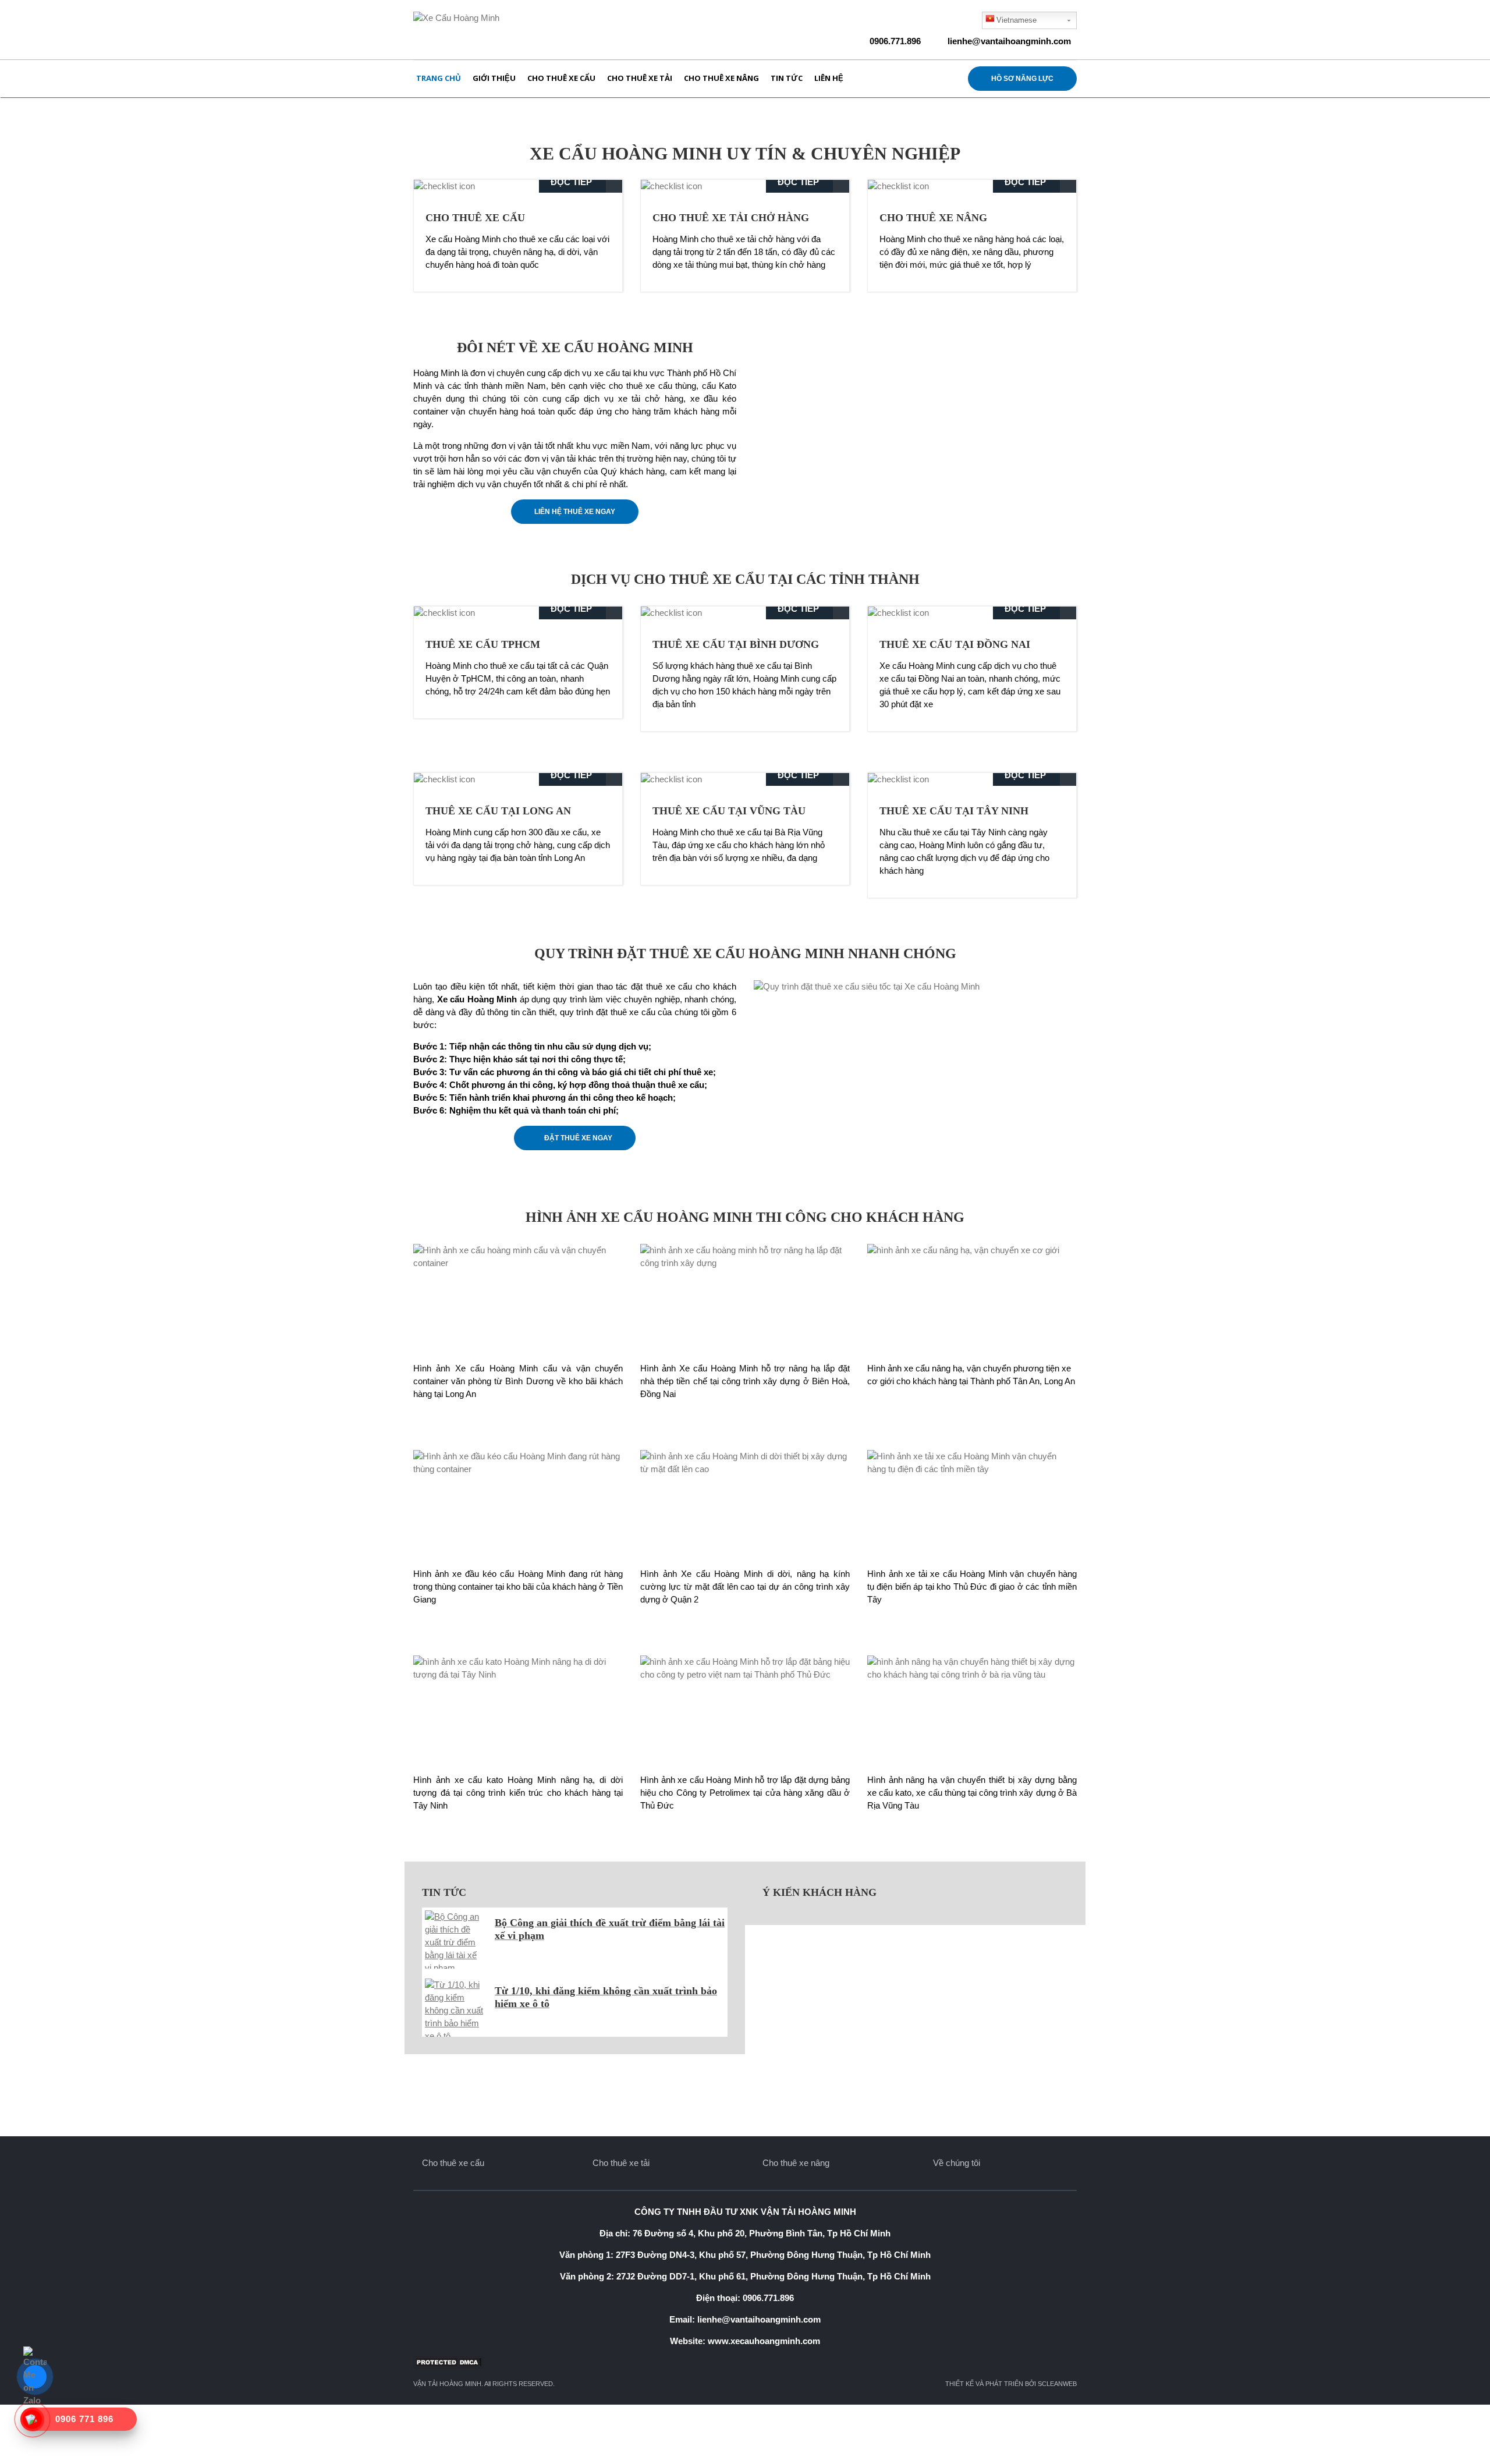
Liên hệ (829, 78)
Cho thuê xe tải (640, 78)
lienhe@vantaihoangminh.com (1009, 41)
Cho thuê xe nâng (721, 78)
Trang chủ (439, 78)
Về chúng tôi (957, 2163)
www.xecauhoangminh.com (764, 2341)
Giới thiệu (494, 78)
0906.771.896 (895, 41)
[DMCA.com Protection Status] (745, 2362)
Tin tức (787, 78)
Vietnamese (1017, 20)
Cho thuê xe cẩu (561, 78)
